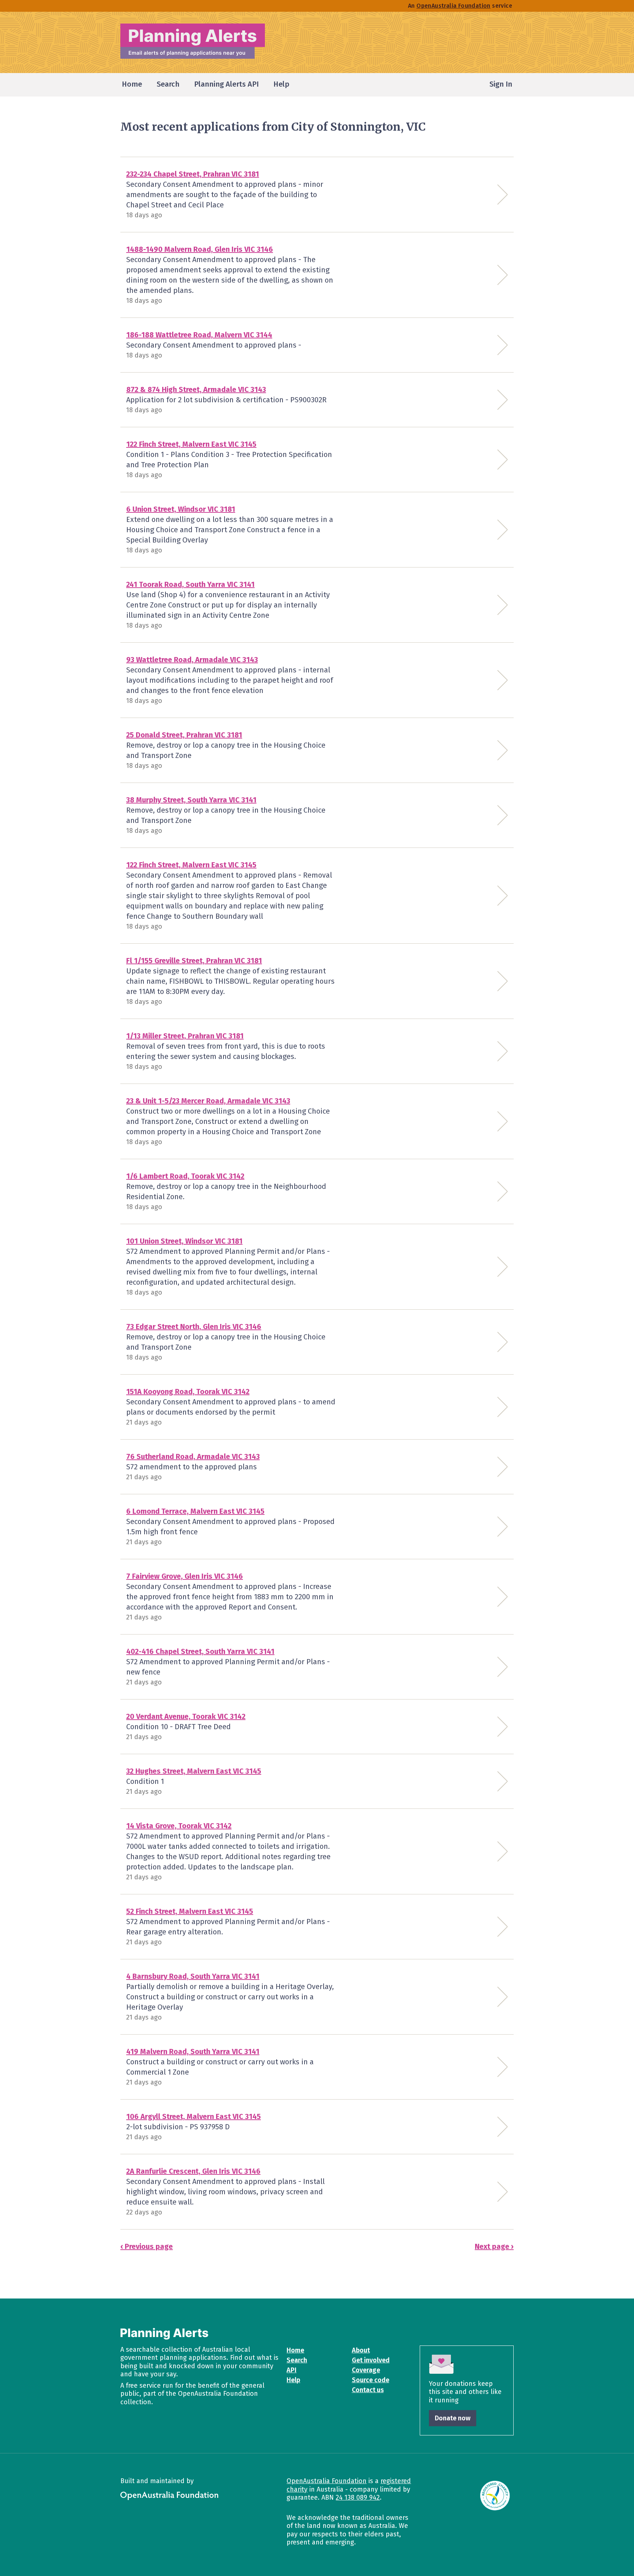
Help (293, 2380)
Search (297, 2360)
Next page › (494, 2246)
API (292, 2370)
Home (295, 2350)
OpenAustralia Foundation (327, 2481)
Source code (371, 2380)
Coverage (366, 2370)
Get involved (371, 2360)
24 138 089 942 (358, 2497)
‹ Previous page (147, 2246)
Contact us (368, 2390)
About (361, 2350)
